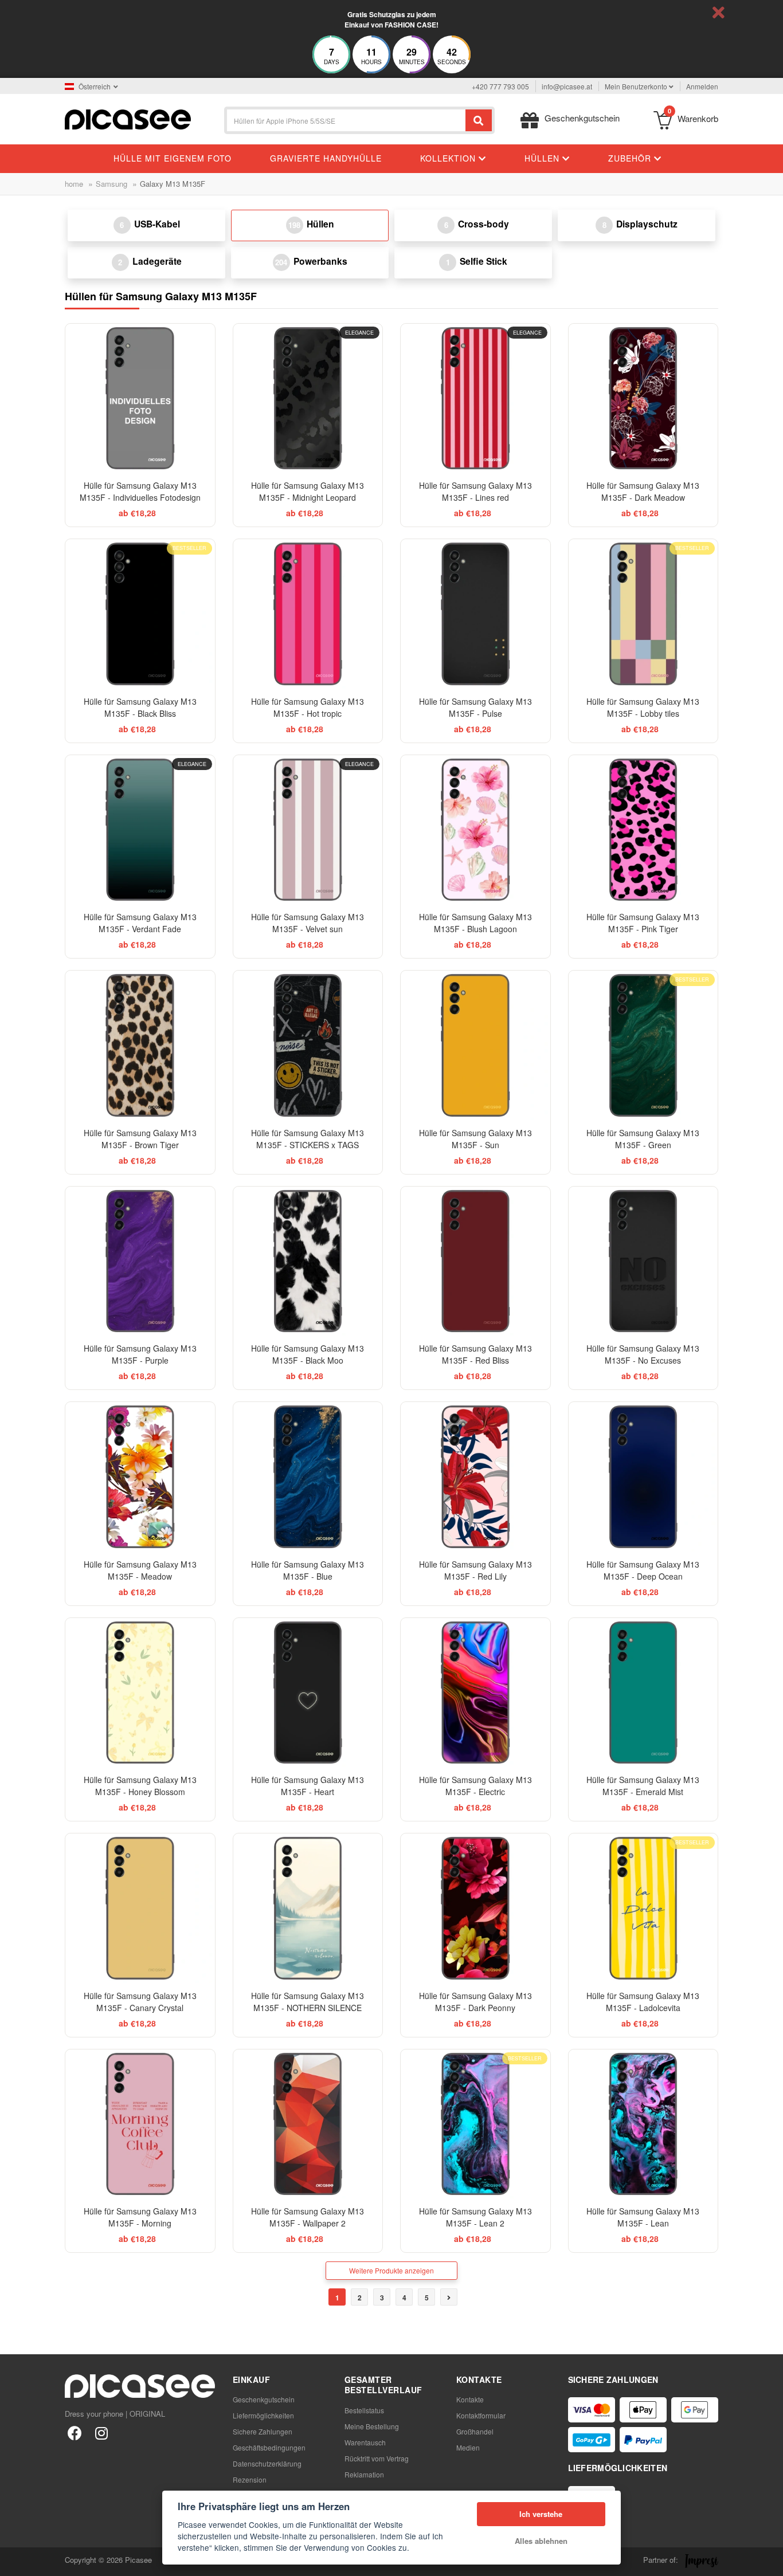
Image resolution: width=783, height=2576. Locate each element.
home (74, 184)
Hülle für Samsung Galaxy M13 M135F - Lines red (475, 491)
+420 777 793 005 (500, 86)
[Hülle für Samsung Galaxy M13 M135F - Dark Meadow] (643, 398)
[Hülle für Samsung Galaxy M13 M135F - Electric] (475, 1693)
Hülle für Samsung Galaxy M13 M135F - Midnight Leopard (308, 491)
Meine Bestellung (372, 2426)
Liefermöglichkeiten (263, 2415)
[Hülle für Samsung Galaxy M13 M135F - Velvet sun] (308, 830)
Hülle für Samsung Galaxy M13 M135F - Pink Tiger (643, 923)
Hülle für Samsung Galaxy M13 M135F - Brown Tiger (140, 1139)
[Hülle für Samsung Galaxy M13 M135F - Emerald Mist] (643, 1693)
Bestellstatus (364, 2410)
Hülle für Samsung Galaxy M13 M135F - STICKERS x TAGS (308, 1139)
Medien (468, 2447)
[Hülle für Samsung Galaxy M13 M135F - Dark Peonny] (475, 1908)
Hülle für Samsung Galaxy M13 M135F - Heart (308, 1786)
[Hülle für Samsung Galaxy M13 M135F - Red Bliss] (475, 1261)
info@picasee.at (567, 86)
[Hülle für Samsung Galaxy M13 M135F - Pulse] (475, 614)
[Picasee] (128, 118)
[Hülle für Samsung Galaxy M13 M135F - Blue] (308, 1477)
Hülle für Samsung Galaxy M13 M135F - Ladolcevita (643, 2002)
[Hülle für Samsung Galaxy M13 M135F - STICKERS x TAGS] (308, 1045)
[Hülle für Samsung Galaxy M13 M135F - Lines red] (475, 398)
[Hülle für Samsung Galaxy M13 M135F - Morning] (140, 2124)
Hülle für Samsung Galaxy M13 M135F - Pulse (475, 707)
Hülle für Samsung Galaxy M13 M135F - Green (643, 1139)
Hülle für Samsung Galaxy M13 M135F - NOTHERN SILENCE (308, 2002)
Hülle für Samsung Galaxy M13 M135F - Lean (643, 2217)
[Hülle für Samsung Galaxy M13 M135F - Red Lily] (475, 1477)
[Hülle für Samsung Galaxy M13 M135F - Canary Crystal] (140, 1908)
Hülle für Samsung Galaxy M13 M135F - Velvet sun (308, 923)
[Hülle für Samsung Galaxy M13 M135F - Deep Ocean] (643, 1477)
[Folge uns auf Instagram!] (101, 2432)
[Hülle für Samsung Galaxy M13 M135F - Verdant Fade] (140, 830)
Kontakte (470, 2399)
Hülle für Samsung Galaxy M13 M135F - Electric (475, 1786)
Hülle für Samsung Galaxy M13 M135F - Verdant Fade (140, 923)
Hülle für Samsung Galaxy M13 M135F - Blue (308, 1570)
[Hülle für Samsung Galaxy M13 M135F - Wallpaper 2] (308, 2124)
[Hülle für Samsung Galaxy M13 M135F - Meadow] (140, 1477)
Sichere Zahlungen (263, 2431)
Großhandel (475, 2431)
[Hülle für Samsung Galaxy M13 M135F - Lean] (643, 2124)
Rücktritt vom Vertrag (377, 2458)
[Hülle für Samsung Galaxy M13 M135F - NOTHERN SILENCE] (308, 1908)
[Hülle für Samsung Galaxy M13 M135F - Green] (643, 1045)
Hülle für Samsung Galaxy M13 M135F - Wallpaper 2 (308, 2217)
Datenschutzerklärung (267, 2463)
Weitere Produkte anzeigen (391, 2270)
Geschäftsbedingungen (269, 2447)
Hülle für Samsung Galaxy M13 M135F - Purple (140, 1354)
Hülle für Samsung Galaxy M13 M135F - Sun (475, 1139)
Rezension (250, 2479)
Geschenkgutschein (264, 2399)
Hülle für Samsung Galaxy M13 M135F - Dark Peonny (475, 2002)
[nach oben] (15, 2561)
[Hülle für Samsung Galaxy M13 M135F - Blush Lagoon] (475, 830)
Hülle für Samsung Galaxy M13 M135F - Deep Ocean (643, 1570)
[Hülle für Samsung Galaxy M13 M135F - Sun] (475, 1045)
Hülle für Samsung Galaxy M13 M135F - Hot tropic (308, 707)
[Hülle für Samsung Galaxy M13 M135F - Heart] (308, 1693)
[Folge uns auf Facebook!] (75, 2432)
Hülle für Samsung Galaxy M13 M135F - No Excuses (643, 1354)
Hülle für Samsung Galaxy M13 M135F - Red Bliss (475, 1354)
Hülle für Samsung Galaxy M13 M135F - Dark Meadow (643, 491)
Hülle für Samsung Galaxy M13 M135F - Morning (140, 2217)
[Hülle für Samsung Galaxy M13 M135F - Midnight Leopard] (308, 398)
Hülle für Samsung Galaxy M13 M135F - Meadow (140, 1570)
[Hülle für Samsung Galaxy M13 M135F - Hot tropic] (308, 614)
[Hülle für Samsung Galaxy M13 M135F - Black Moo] (308, 1261)
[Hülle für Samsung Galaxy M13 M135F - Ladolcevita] (643, 1908)
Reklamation (364, 2474)
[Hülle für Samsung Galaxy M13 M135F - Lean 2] (475, 2124)
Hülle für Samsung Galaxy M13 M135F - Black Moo (308, 1354)
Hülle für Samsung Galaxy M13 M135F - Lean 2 (475, 2217)
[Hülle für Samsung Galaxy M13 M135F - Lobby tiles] (643, 614)
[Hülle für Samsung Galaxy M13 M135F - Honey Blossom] (140, 1693)
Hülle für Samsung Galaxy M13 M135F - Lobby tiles (643, 707)
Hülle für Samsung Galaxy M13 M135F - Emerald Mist (643, 1786)
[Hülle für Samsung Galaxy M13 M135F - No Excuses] (643, 1261)
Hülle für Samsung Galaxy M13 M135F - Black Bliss (140, 707)
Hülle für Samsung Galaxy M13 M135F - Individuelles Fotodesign (140, 491)
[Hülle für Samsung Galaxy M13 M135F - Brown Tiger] (140, 1045)
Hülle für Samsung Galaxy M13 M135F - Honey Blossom (140, 1786)
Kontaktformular (481, 2415)
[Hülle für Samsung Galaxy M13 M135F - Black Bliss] (140, 614)
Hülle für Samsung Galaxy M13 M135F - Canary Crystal (140, 2002)
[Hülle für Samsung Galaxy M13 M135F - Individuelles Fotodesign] (140, 398)
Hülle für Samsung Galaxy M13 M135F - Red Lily (475, 1570)
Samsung (111, 184)
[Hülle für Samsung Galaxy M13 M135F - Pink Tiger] (643, 830)
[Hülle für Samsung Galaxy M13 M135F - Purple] (140, 1261)
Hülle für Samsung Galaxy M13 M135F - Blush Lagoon (475, 923)
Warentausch (365, 2442)
